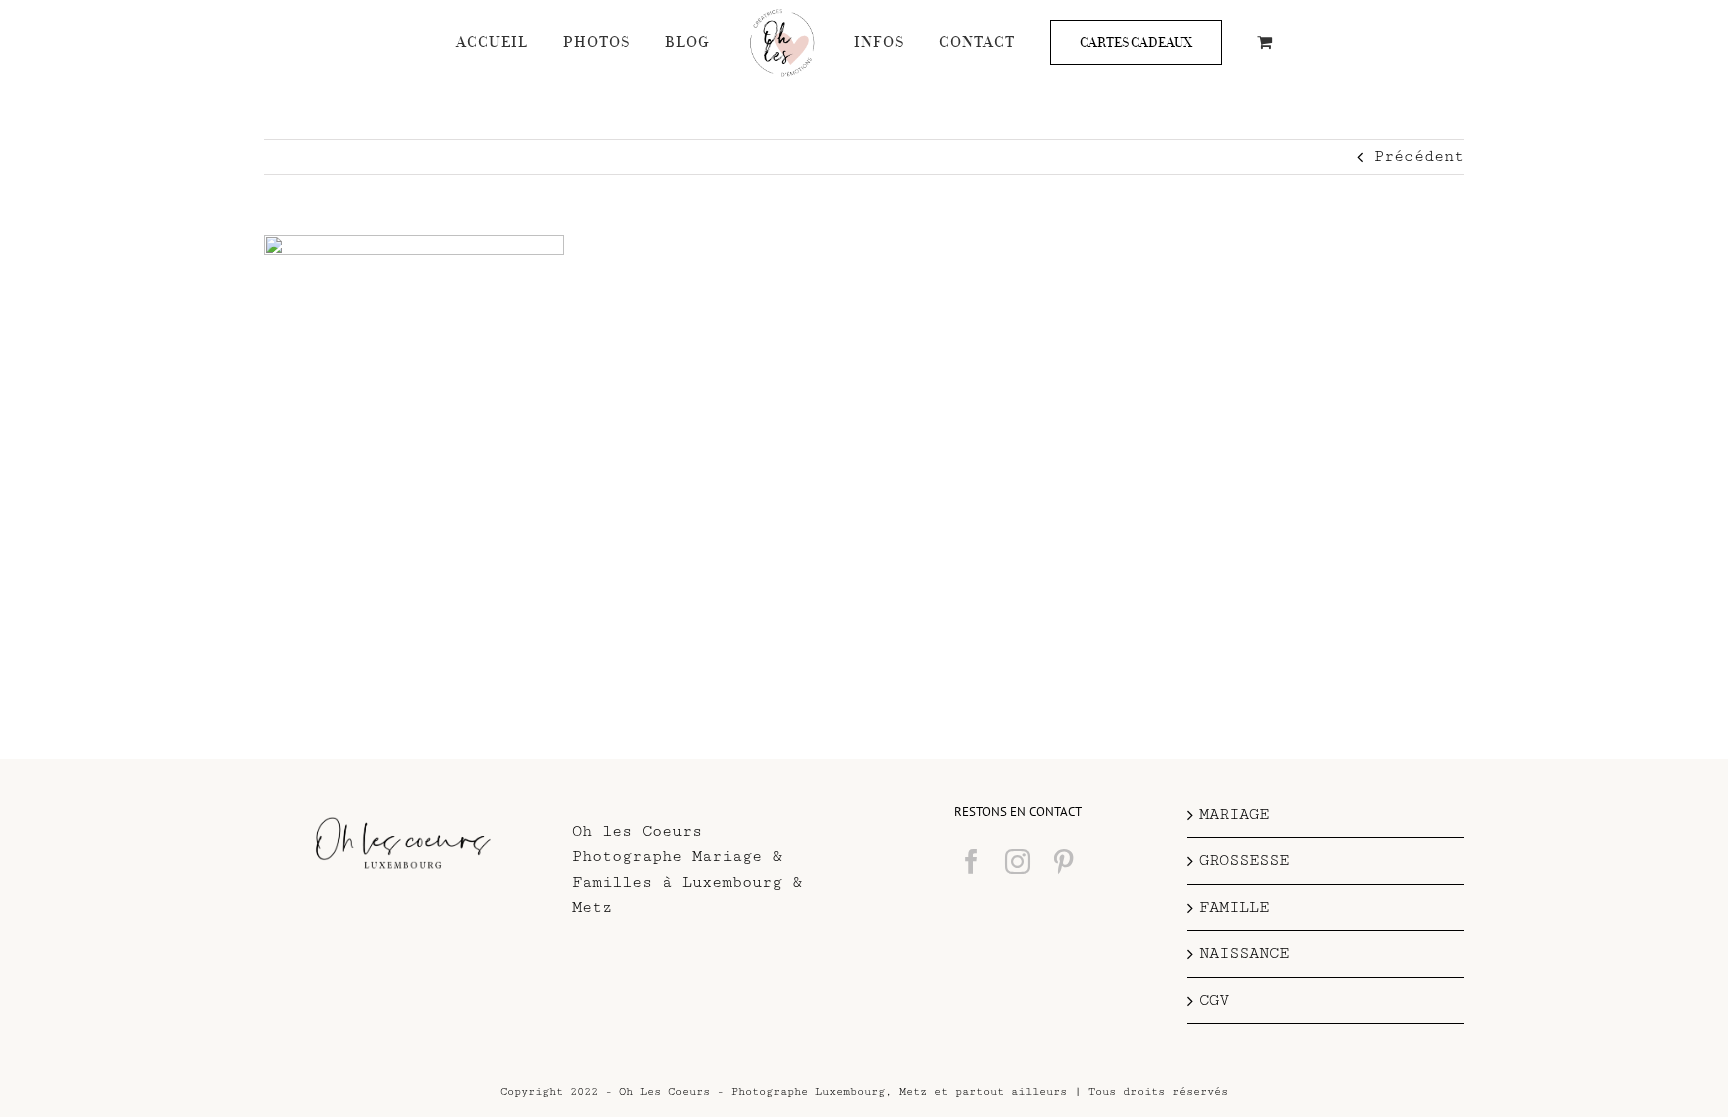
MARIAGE (1234, 814)
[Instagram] (1017, 861)
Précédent (1419, 156)
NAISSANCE (1244, 953)
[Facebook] (971, 861)
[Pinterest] (1063, 861)
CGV (1214, 1000)
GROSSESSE (1244, 860)
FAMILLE (1234, 907)
